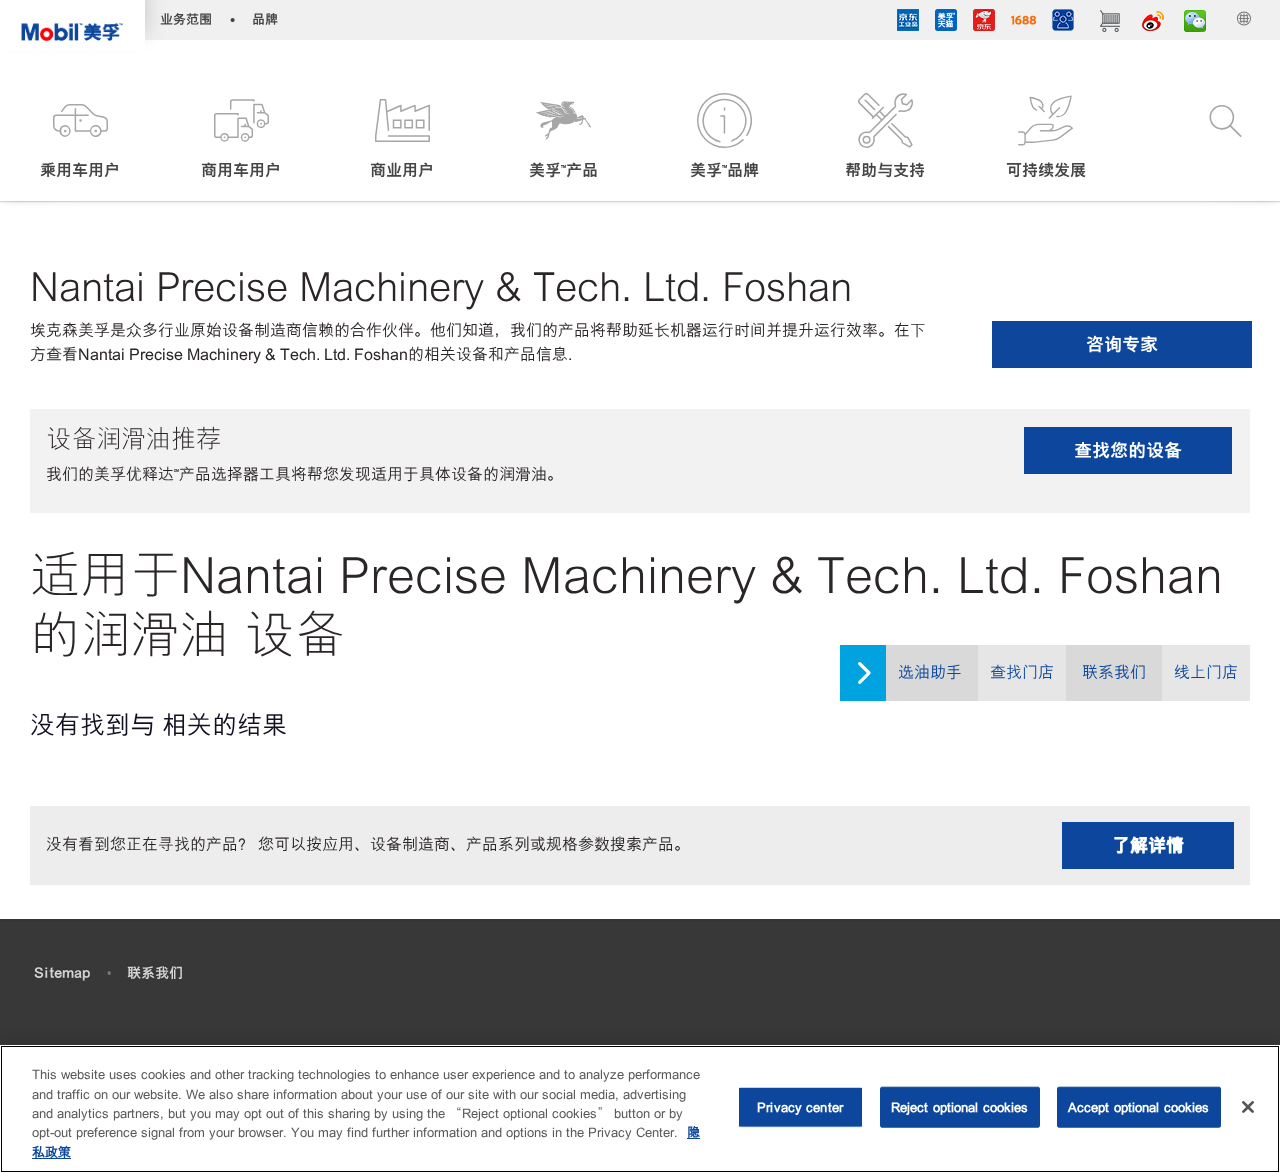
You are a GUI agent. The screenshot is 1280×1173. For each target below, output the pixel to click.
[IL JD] (908, 23)
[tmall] (946, 23)
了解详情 (1148, 845)
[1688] (1023, 23)
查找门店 (1022, 672)
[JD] (984, 23)
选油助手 (930, 672)
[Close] (1248, 1107)
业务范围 (186, 19)
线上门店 (1206, 672)
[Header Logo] (72, 25)
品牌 (265, 19)
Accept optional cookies (1139, 1107)
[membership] (1063, 23)
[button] (80, 137)
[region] (640, 1109)
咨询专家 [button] (1122, 344)
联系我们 (1114, 672)
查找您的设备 (1128, 450)
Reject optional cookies (960, 1107)
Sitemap (62, 973)
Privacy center (800, 1107)
